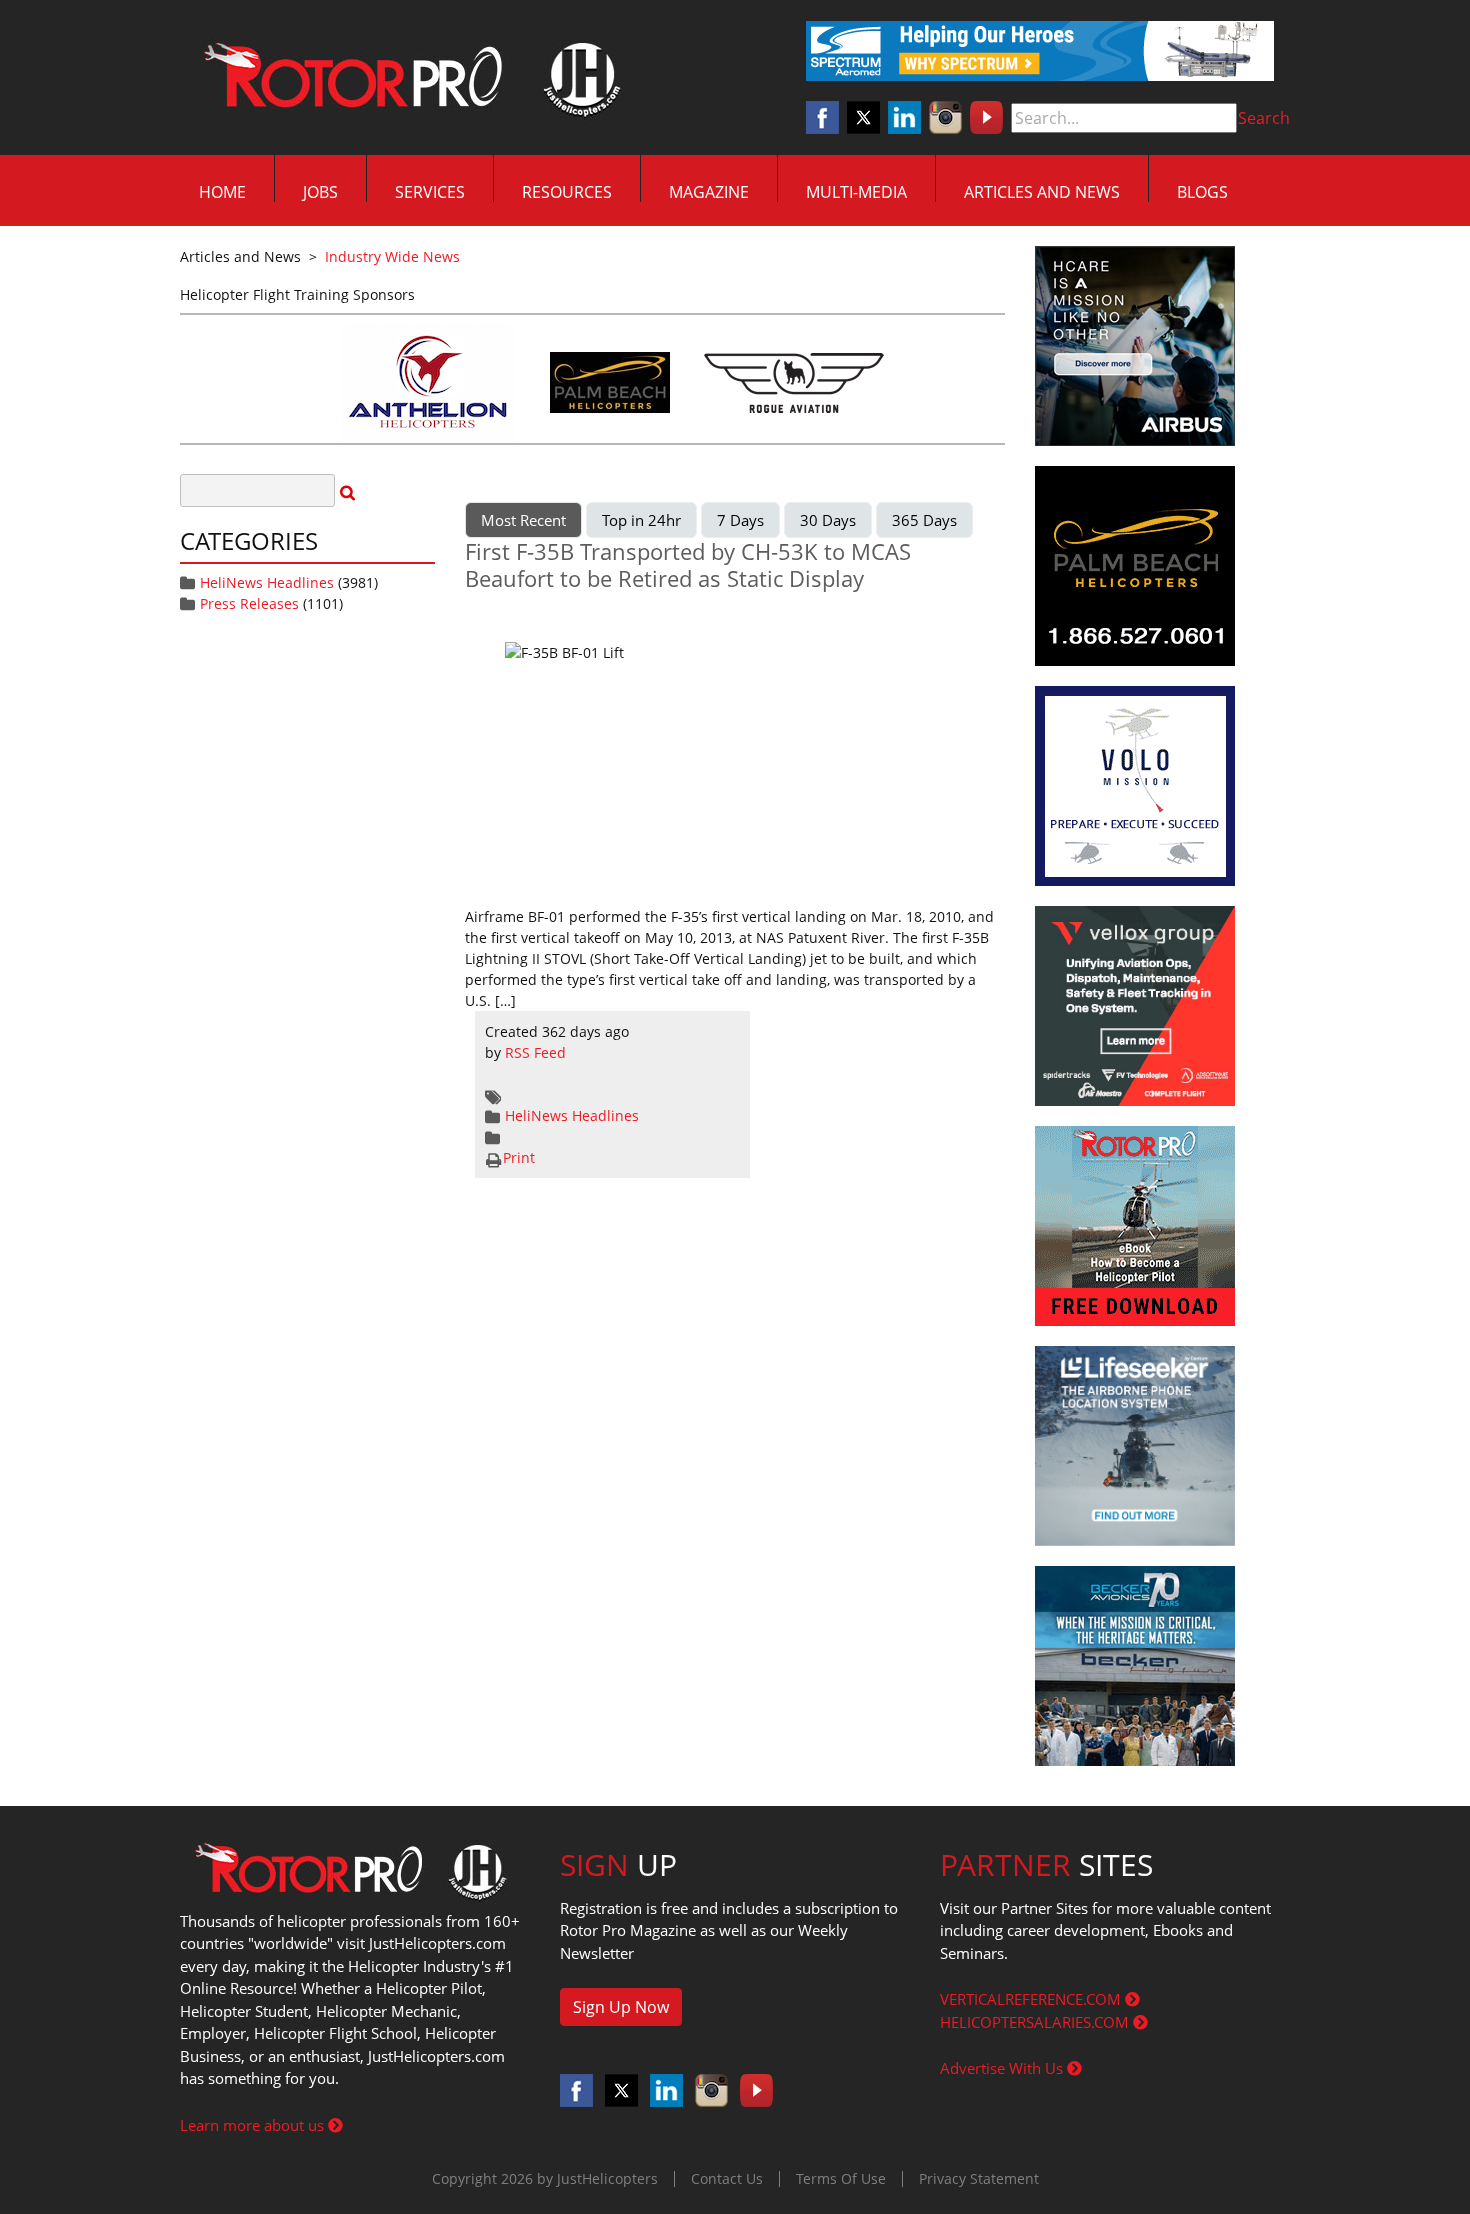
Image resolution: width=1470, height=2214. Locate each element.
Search (1264, 118)
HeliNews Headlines (267, 582)
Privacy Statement (979, 2178)
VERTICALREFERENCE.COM (1032, 1999)
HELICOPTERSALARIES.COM (1036, 2022)
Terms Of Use (841, 2178)
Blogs (1202, 192)
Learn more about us (254, 2125)
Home (222, 192)
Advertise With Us (1003, 2068)
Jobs (320, 192)
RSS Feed (535, 1052)
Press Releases (249, 603)
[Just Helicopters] (408, 78)
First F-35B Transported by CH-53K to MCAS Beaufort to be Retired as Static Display (688, 564)
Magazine (709, 192)
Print (519, 1157)
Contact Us (727, 2178)
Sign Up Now (621, 2007)
